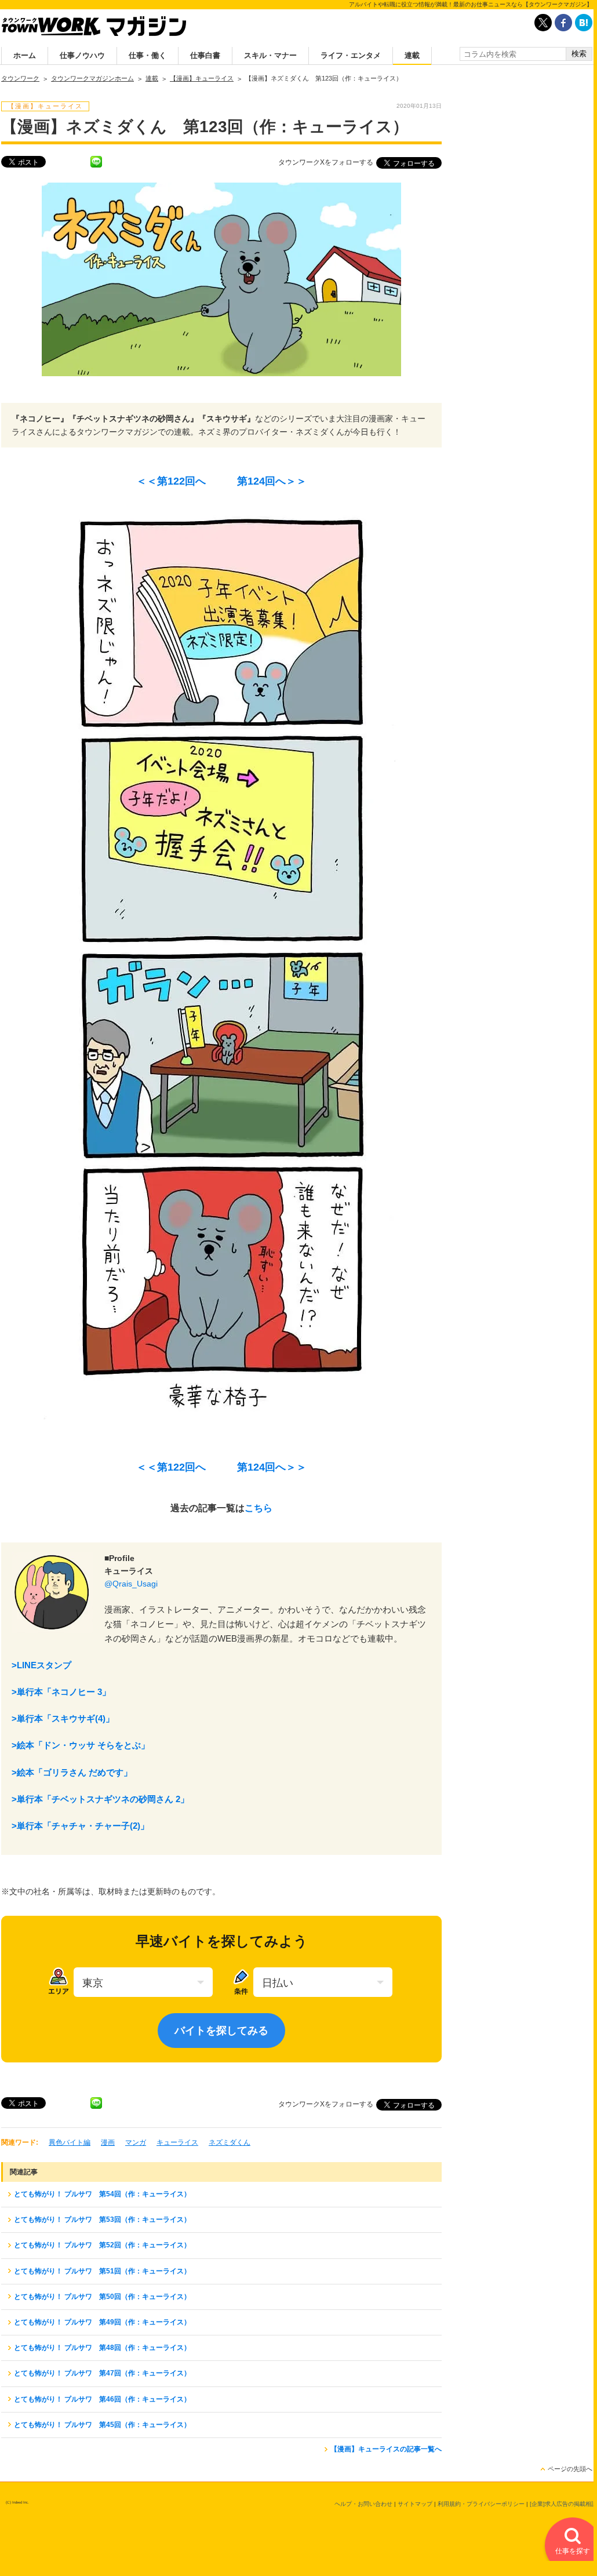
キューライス (177, 2142)
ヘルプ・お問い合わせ (363, 2504)
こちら (259, 1508)
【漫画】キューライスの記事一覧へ (386, 2449)
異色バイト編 (70, 2142)
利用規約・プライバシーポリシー (481, 2504)
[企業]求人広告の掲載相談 (563, 2504)
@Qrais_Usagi (131, 1584)
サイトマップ (415, 2504)
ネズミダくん (230, 2142)
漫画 (108, 2142)
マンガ (136, 2142)
